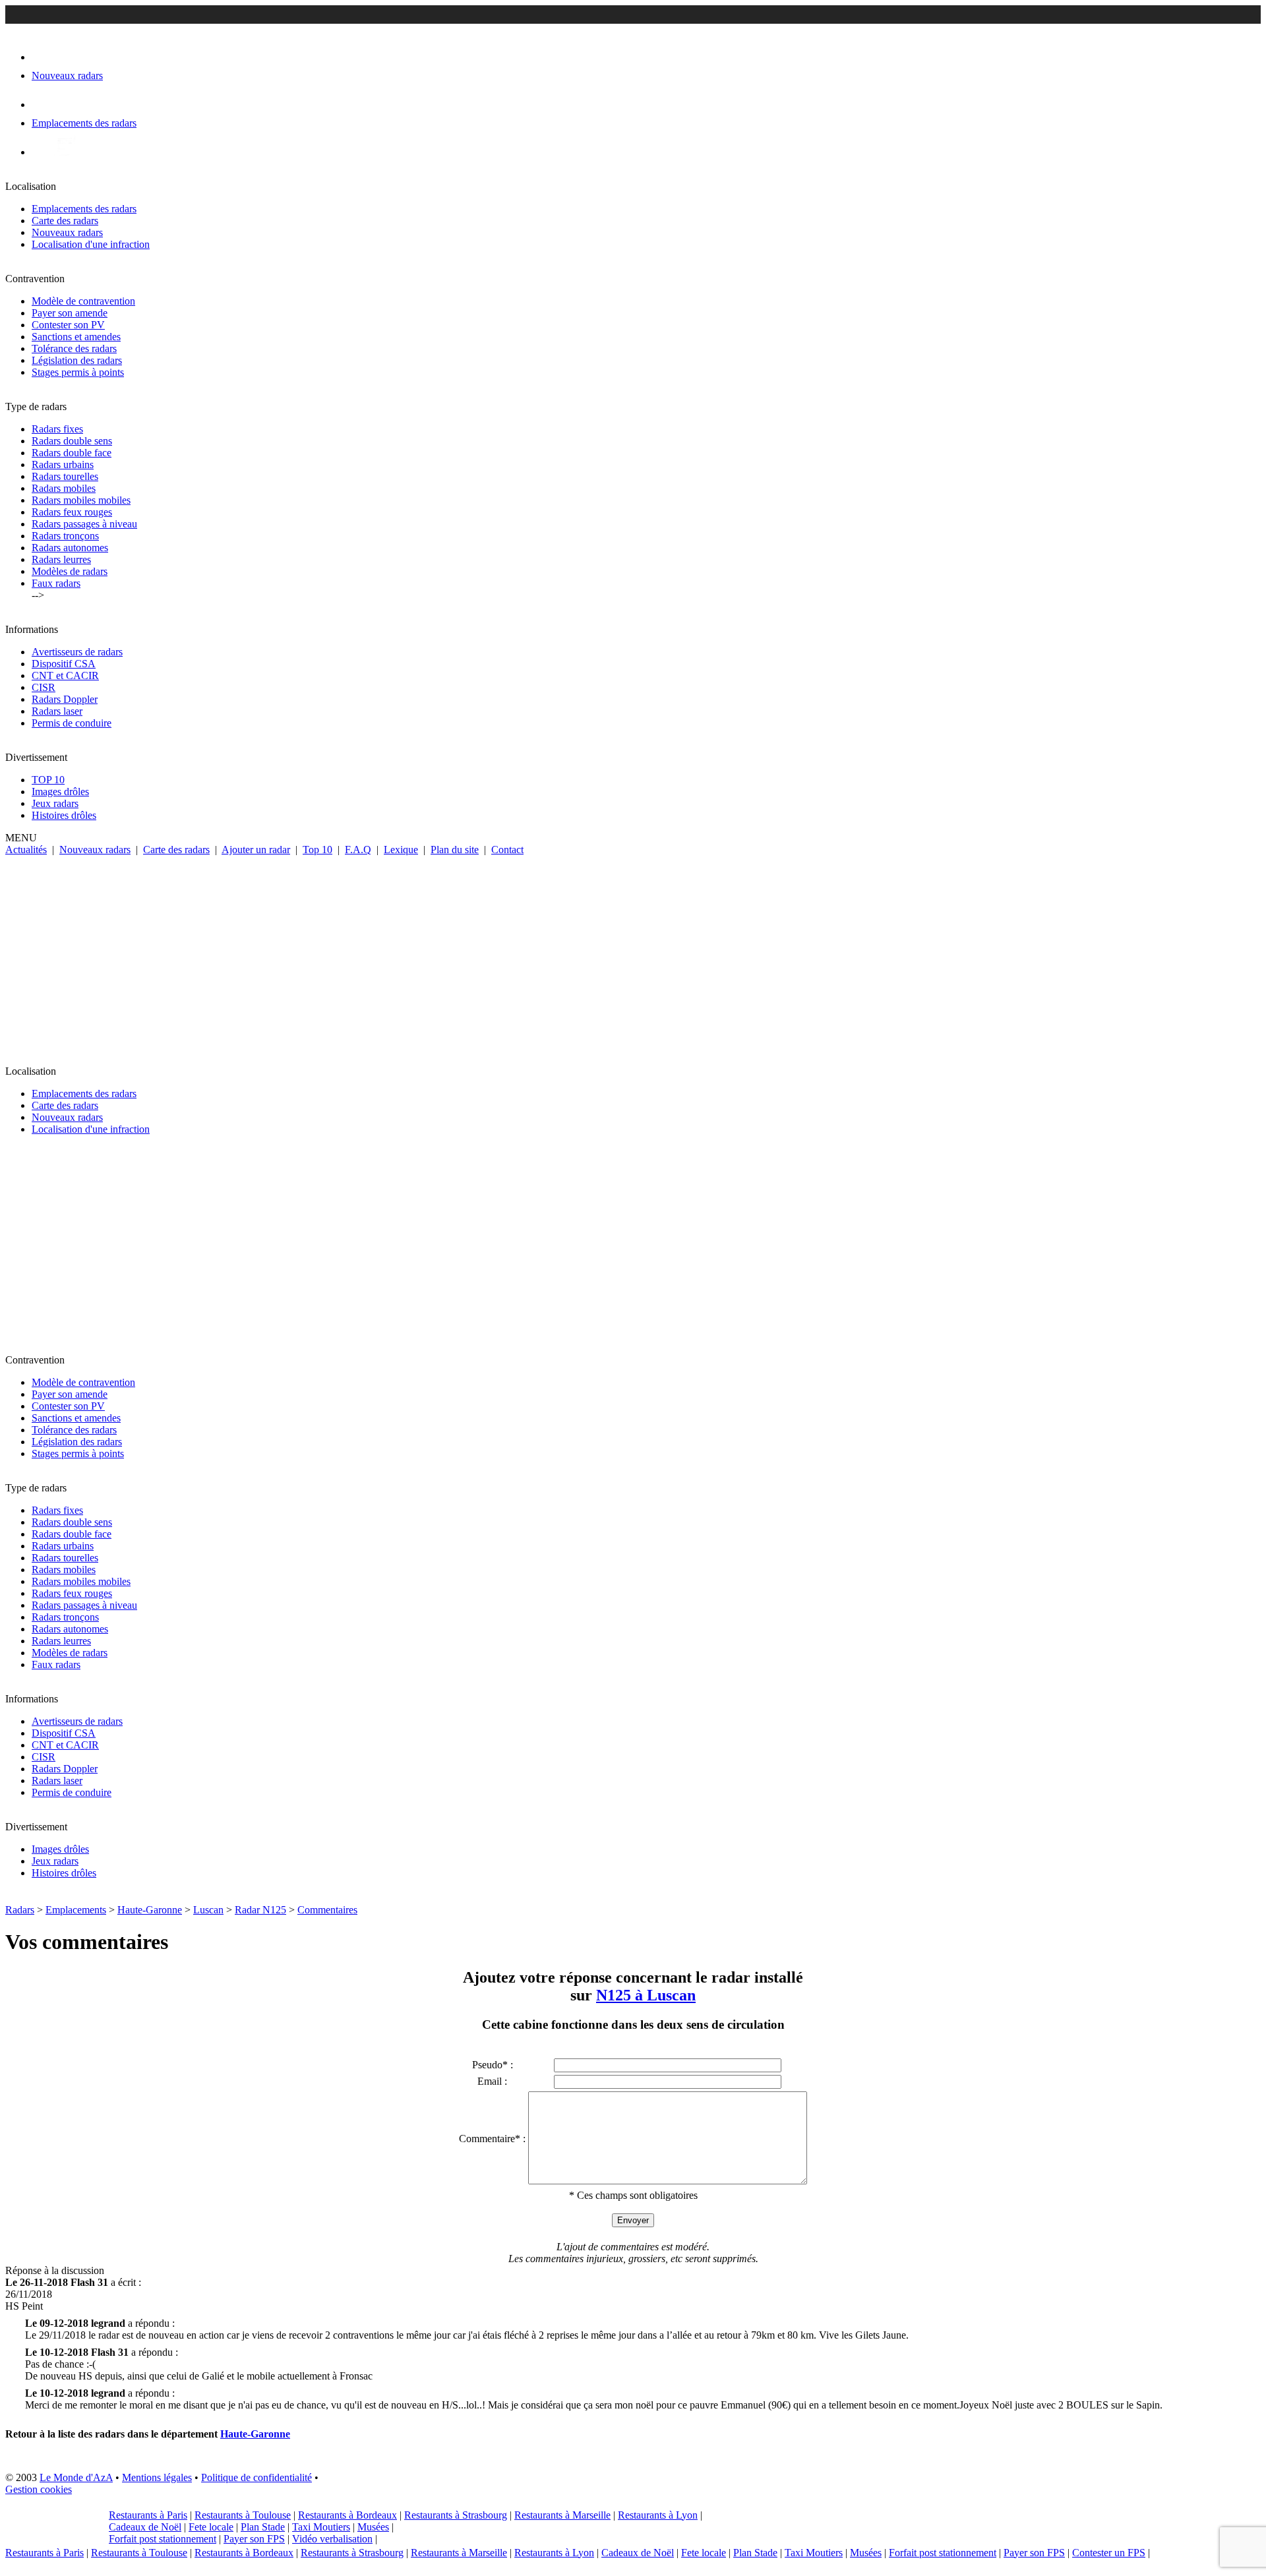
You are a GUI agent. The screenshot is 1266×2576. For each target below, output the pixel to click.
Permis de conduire (72, 723)
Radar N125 (260, 1910)
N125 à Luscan (646, 1995)
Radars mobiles (64, 488)
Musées (373, 2527)
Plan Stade (263, 2527)
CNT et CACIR (65, 675)
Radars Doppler (65, 699)
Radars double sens (72, 441)
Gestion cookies (39, 2489)
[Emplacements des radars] (42, 105)
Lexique (401, 850)
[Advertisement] (633, 955)
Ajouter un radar (256, 850)
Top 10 (317, 850)
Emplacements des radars (84, 209)
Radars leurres (61, 559)
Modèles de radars (70, 571)
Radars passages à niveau (84, 524)
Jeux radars (55, 803)
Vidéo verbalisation (332, 2539)
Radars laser (57, 711)
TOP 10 (48, 780)
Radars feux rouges (72, 512)
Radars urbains (63, 464)
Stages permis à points (78, 372)
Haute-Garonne (150, 1910)
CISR (44, 687)
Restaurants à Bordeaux (347, 2515)
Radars (20, 1910)
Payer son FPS (254, 2539)
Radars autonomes (70, 548)
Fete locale (211, 2527)
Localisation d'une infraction (91, 244)
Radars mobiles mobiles (81, 500)
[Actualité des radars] (65, 152)
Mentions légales (157, 2477)
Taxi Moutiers (321, 2527)
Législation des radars (77, 360)
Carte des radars (65, 221)
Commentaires (327, 1910)
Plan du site (455, 850)
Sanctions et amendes (76, 337)
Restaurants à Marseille (562, 2515)
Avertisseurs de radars (77, 652)
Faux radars (56, 583)
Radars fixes (57, 429)
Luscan (208, 1910)
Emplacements (76, 1910)
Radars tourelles (65, 476)
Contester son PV (68, 325)
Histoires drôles (64, 815)
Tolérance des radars (74, 348)
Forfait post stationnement (163, 2539)
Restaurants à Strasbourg (456, 2515)
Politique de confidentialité (256, 2477)
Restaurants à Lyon (658, 2515)
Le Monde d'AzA (76, 2477)
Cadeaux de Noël (145, 2527)
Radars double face (72, 453)
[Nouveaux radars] (43, 57)
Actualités (26, 850)
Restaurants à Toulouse (243, 2515)
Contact (507, 850)
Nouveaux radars (67, 232)
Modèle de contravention (83, 301)
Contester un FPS (1109, 2553)
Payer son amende (70, 313)
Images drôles (60, 792)
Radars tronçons (65, 536)
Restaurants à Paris (148, 2515)
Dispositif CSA (64, 664)
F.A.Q (358, 850)
